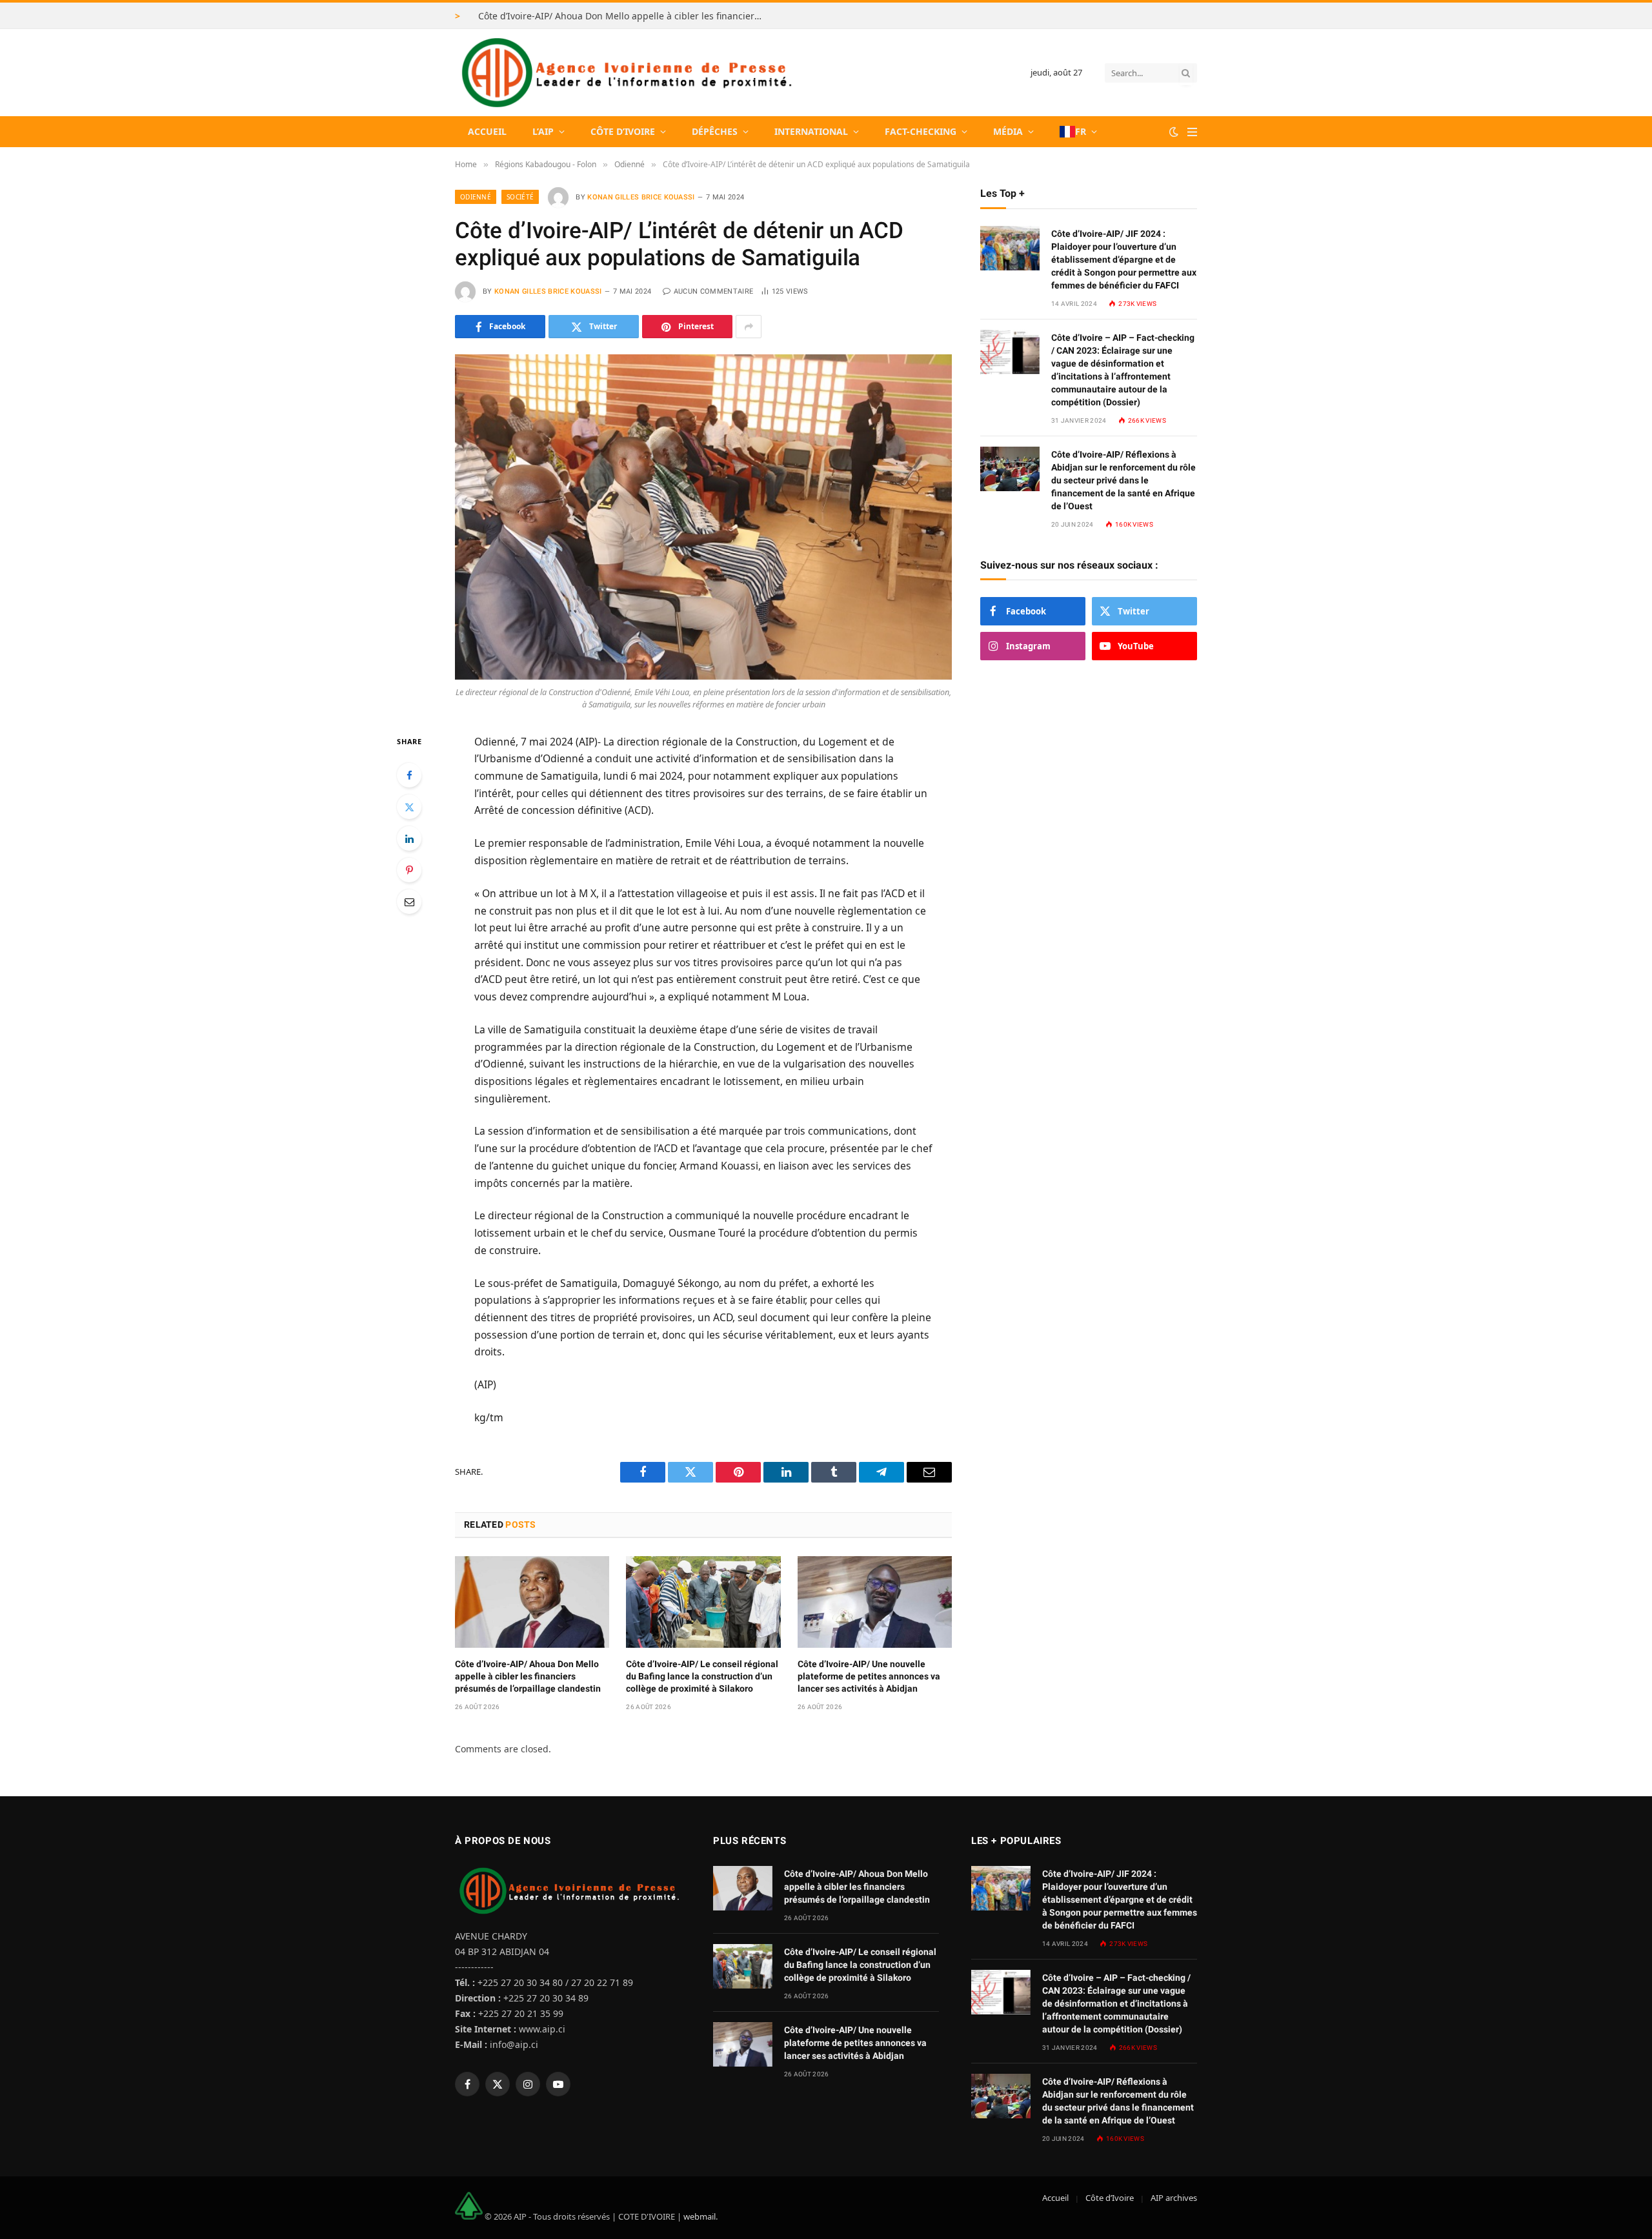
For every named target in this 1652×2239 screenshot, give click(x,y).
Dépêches (715, 131)
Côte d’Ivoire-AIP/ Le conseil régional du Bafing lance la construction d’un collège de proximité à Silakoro (702, 1676)
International (811, 131)
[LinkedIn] (409, 838)
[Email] (409, 902)
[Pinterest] (409, 870)
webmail (700, 2216)
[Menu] (1192, 132)
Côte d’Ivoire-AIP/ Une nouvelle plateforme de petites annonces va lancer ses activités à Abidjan (869, 1676)
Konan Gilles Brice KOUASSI (641, 197)
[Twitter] (409, 807)
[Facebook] (409, 775)
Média (1008, 131)
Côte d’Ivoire (623, 131)
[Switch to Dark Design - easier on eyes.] (1174, 132)
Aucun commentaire (713, 291)
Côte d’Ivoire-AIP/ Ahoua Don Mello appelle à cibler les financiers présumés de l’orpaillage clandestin (623, 16)
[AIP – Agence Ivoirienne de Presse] (625, 73)
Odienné (476, 197)
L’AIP (543, 131)
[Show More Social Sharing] (749, 327)
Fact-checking (921, 131)
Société (520, 197)
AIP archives (1174, 2198)
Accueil (487, 131)
